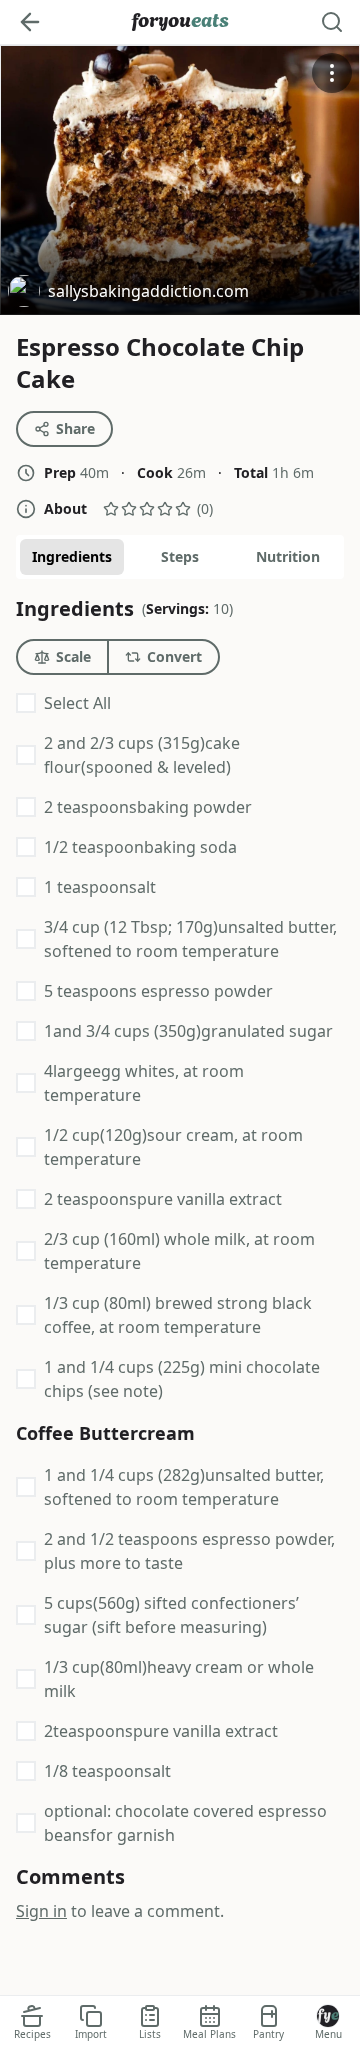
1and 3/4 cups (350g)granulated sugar (188, 1031)
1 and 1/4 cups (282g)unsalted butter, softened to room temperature (184, 1487)
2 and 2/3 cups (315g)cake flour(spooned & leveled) (142, 755)
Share (75, 428)
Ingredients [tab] (72, 556)
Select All (77, 703)
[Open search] (332, 22)
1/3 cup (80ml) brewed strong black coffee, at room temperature (178, 1315)
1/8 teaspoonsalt (107, 1771)
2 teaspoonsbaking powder (148, 807)
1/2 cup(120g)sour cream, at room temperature (173, 1147)
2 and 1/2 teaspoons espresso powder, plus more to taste (189, 1551)
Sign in (41, 1911)
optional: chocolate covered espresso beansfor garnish (185, 1823)
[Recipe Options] (332, 73)
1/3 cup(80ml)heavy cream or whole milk (179, 1679)
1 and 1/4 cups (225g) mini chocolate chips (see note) (182, 1379)
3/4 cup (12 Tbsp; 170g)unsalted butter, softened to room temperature (190, 939)
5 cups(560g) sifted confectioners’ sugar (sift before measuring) (171, 1615)
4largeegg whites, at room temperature (144, 1083)
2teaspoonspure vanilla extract (161, 1731)
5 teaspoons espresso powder (158, 991)
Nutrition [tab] (288, 556)
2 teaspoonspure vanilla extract (163, 1199)
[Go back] (30, 22)
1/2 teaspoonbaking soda (140, 847)
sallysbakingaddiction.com (128, 293)
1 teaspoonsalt (100, 887)
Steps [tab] (180, 556)
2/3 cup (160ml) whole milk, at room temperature (179, 1251)
